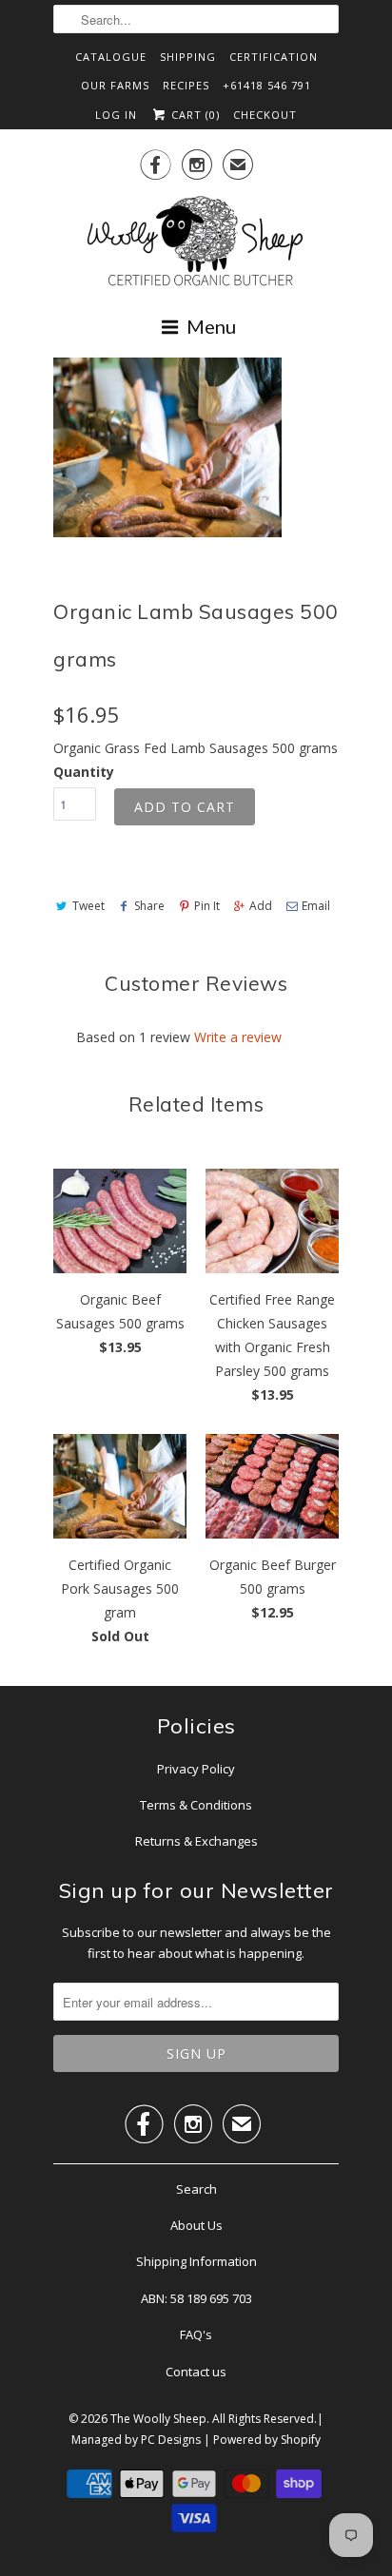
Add (261, 906)
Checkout (265, 115)
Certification (274, 57)
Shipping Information (196, 2261)
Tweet (88, 906)
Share (149, 906)
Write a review (238, 1037)
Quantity (84, 772)
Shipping (188, 57)
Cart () (194, 115)
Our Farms (115, 85)
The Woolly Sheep (158, 2419)
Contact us (196, 2372)
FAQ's (196, 2334)
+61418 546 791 (267, 85)
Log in (116, 115)
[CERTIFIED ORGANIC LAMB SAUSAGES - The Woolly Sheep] (167, 447)
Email (316, 906)
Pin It (207, 906)
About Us (196, 2225)
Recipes (186, 85)
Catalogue (111, 57)
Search (196, 2189)
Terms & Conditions (196, 1805)
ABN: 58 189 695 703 (196, 2298)
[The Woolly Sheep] (196, 243)
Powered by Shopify (267, 2440)
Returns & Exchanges (196, 1841)
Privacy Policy (196, 1769)
